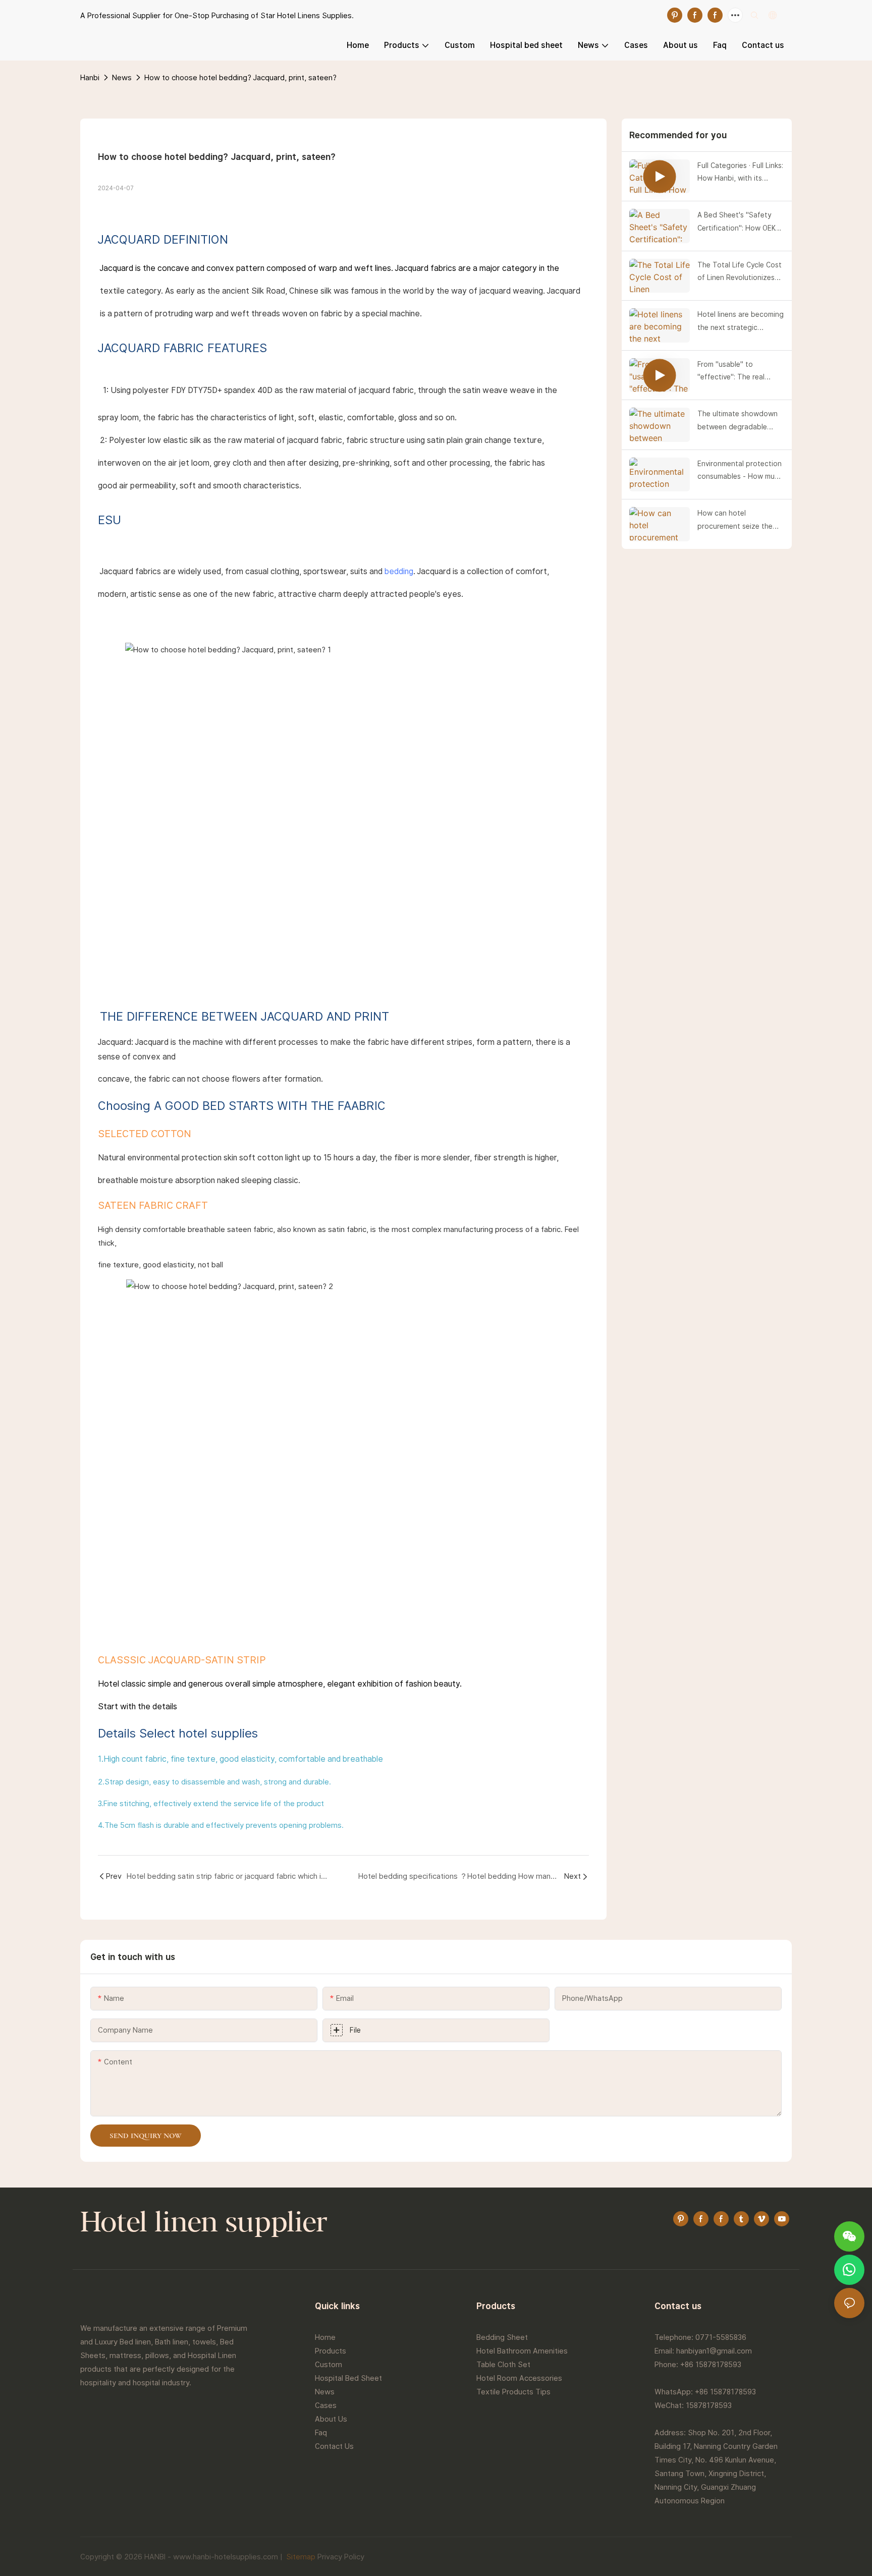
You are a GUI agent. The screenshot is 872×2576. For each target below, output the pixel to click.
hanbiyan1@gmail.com (714, 2351)
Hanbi (90, 77)
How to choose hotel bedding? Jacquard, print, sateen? (240, 77)
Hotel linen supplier (204, 2224)
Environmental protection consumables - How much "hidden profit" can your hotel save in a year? (740, 471)
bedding (399, 571)
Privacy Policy (341, 2557)
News (122, 77)
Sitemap (300, 2557)
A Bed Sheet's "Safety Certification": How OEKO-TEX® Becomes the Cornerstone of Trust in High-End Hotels (740, 222)
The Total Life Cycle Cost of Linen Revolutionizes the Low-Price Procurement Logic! (740, 272)
